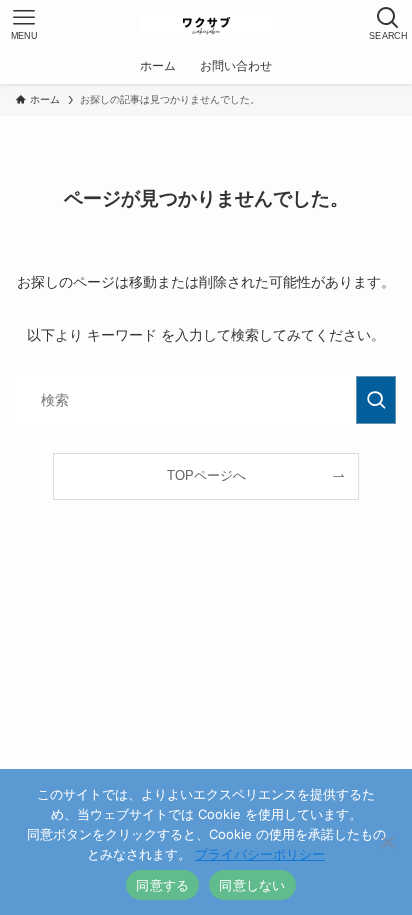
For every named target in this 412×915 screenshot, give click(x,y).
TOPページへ (206, 476)
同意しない (252, 885)
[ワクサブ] (206, 24)
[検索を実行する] (376, 400)
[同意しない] (387, 842)
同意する (162, 885)
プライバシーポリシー (260, 854)
